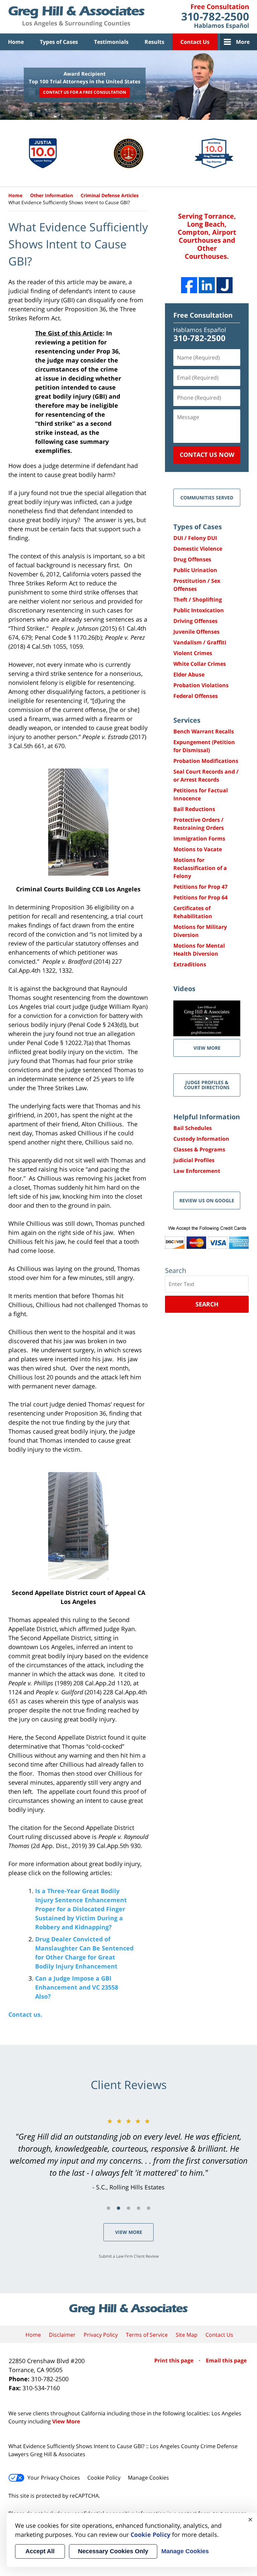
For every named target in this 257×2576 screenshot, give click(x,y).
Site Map (187, 2335)
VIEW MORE (207, 1048)
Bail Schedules (193, 1128)
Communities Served (207, 498)
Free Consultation (203, 315)
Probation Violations (201, 685)
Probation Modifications (206, 761)
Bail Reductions (194, 809)
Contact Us (195, 42)
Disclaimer (62, 2335)
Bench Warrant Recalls (204, 731)
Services (187, 720)
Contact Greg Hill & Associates (215, 17)
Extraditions (190, 964)
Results (154, 42)
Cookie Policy (104, 2478)
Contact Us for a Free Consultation (85, 92)
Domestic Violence (198, 549)
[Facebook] (189, 285)
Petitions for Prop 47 (200, 887)
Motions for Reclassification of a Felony (200, 868)
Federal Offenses (196, 696)
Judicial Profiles (194, 1160)
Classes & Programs (199, 1149)
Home (16, 42)
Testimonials (111, 42)
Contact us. (25, 2014)
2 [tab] (118, 2208)
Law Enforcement (197, 1171)
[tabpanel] (128, 2154)
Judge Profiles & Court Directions (207, 1085)
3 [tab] (128, 2208)
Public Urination (195, 570)
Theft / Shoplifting (198, 599)
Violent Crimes (193, 653)
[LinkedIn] (207, 285)
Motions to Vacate (198, 849)
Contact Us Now (207, 455)
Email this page (226, 2360)
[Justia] (225, 285)
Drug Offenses (192, 559)
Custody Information (201, 1139)
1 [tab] (108, 2208)
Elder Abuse (189, 674)
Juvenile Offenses (196, 632)
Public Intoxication (199, 610)
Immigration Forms (199, 838)
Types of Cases (59, 42)
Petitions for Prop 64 (200, 897)
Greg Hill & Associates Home (76, 17)
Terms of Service (147, 2335)
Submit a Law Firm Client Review (129, 2256)
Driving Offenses (195, 621)
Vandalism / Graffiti (200, 642)
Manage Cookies (148, 2478)
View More (129, 2232)
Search (207, 1304)
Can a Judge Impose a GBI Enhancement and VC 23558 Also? (77, 1987)
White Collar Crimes (200, 664)
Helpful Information (207, 1117)
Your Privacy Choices (54, 2478)
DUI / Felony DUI (195, 538)
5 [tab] (149, 2208)
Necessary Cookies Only (113, 2551)
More (243, 42)
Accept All (40, 2551)
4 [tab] (139, 2208)
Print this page (175, 2360)
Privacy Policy (101, 2335)
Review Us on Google (207, 1200)
